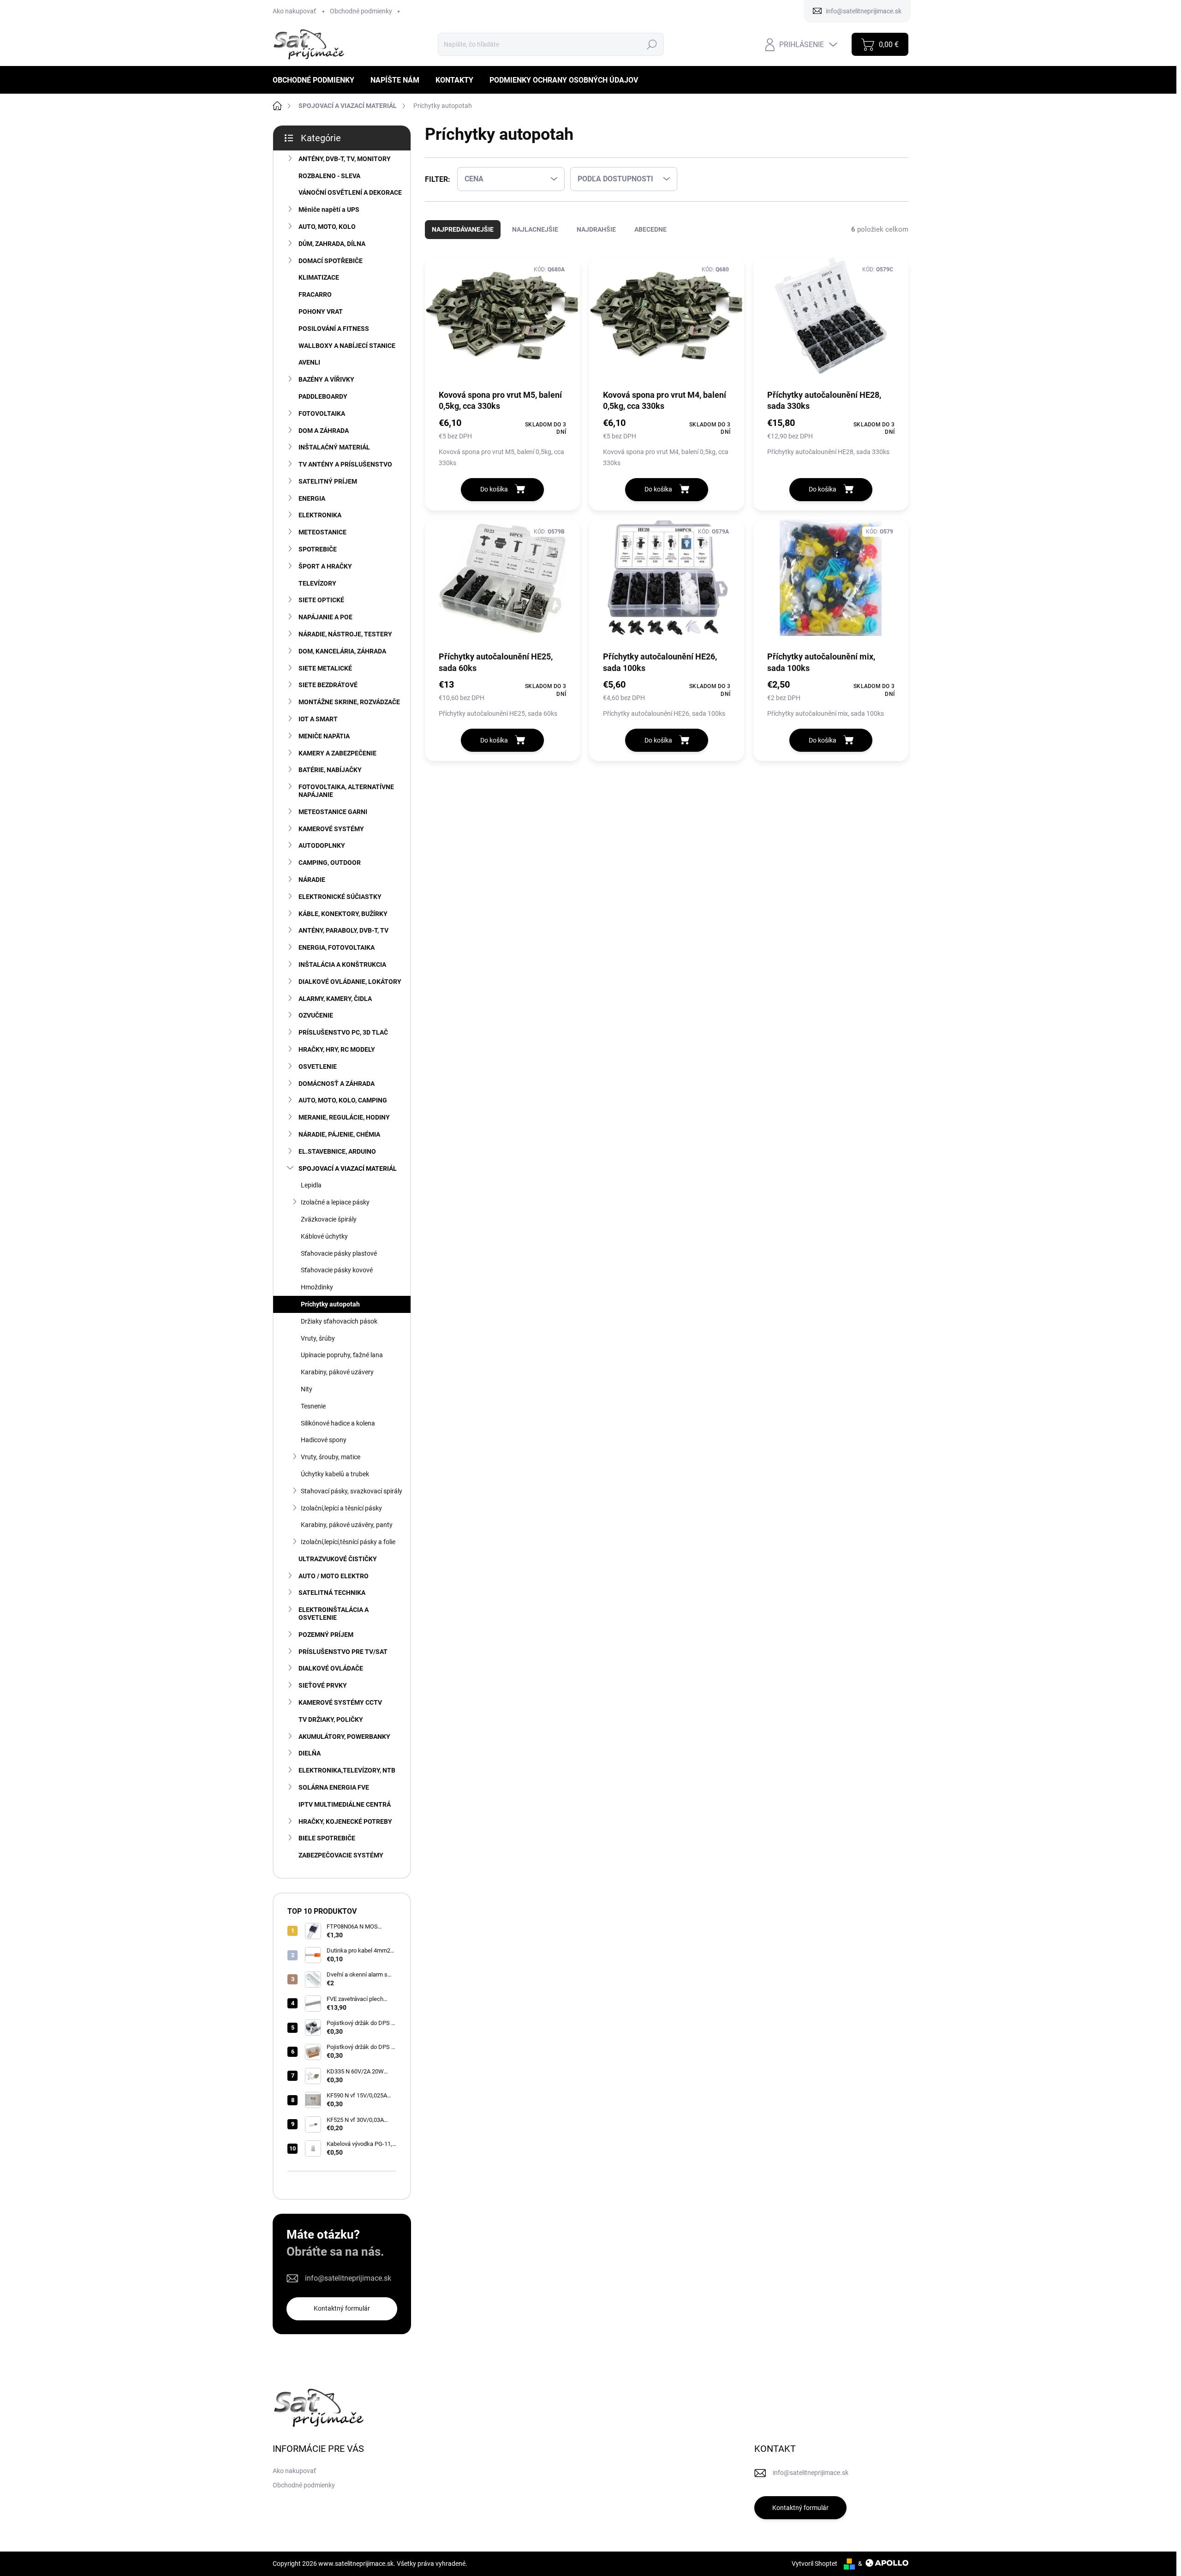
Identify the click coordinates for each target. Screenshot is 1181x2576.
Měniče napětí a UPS (329, 210)
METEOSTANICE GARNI (333, 812)
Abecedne (650, 229)
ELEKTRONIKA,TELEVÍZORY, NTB (347, 1770)
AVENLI (309, 362)
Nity (307, 1389)
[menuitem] (317, 80)
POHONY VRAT (321, 312)
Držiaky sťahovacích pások (339, 1321)
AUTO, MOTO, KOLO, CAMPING (343, 1100)
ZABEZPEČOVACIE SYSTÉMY (341, 1855)
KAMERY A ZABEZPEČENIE (337, 753)
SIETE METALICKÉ (325, 668)
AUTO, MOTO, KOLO (327, 227)
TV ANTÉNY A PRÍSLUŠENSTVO (345, 464)
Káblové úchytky (324, 1236)
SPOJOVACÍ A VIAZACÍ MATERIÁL (348, 1168)
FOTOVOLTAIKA (322, 413)
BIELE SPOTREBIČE (327, 1838)
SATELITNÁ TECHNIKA (332, 1593)
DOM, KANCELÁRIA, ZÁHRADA (342, 651)
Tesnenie (313, 1406)
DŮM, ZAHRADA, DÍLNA (332, 244)
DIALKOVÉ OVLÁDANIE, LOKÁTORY (350, 982)
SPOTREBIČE (318, 549)
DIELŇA (310, 1753)
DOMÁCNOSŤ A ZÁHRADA (337, 1084)
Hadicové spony (324, 1440)
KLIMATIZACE (319, 277)
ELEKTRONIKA (320, 515)
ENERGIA (312, 498)
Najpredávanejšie (463, 229)
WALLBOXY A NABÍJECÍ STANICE (347, 346)
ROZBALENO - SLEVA (329, 176)
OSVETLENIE (318, 1066)
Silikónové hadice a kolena (338, 1423)
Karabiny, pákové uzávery (337, 1372)
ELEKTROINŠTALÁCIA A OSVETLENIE (334, 1614)
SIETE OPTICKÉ (321, 600)
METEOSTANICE (322, 532)
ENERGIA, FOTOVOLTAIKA (337, 947)
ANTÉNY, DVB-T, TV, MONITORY (345, 159)
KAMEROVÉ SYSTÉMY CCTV (340, 1702)
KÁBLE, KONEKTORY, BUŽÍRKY (343, 914)
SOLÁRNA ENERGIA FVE (334, 1787)
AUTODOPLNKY (322, 845)
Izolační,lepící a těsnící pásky (341, 1508)
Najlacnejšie (535, 229)
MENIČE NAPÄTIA (324, 736)
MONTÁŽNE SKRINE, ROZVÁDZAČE (349, 702)
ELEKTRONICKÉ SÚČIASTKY (340, 897)
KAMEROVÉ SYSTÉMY (331, 829)
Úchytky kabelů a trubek (335, 1474)
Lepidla (311, 1185)
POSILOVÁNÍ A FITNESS (334, 329)
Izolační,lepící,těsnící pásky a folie (348, 1542)
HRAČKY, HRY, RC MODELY (337, 1049)
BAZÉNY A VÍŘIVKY (326, 379)
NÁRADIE (312, 880)
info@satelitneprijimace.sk (348, 2278)
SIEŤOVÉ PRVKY (323, 1685)
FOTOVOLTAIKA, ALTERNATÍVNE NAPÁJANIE (346, 791)
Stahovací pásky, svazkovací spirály (352, 1491)
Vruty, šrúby (318, 1338)
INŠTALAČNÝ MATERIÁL (334, 447)
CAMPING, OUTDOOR (330, 863)
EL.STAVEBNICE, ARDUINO (337, 1151)
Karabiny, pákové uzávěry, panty (347, 1525)
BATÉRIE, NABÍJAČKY (330, 770)
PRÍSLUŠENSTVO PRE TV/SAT (343, 1652)
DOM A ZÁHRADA (324, 431)
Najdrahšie (596, 229)
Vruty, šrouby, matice (331, 1457)
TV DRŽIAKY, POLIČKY (331, 1719)
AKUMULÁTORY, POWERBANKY (344, 1737)
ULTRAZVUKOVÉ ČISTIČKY (338, 1559)
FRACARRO (315, 294)
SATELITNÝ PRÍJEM (328, 481)
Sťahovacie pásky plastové (339, 1253)
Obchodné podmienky (361, 11)
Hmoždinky (317, 1287)
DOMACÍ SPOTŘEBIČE (331, 261)
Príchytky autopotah (330, 1304)
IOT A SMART (318, 719)
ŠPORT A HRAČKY (325, 566)
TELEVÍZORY (317, 583)
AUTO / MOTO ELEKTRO (334, 1576)
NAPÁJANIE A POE (325, 617)
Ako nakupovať (294, 11)
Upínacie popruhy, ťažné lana (342, 1355)
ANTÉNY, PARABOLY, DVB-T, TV (343, 930)
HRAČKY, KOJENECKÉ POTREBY (345, 1821)
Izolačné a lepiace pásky (335, 1202)
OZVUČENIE (316, 1015)
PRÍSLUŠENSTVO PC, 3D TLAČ (343, 1032)
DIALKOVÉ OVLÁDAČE (331, 1668)
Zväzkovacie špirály (329, 1219)
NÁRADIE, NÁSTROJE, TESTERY (345, 634)
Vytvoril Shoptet (814, 2564)
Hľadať (652, 44)
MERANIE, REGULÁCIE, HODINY (344, 1117)
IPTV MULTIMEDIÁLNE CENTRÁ (345, 1804)
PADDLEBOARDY (323, 396)
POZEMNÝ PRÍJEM (326, 1635)
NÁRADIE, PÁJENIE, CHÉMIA (339, 1134)
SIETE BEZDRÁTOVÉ (328, 685)
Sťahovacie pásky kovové (337, 1270)
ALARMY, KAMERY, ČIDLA (335, 999)
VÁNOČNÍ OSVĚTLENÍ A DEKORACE (350, 192)
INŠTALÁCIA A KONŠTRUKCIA (342, 965)
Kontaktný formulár (342, 2308)
